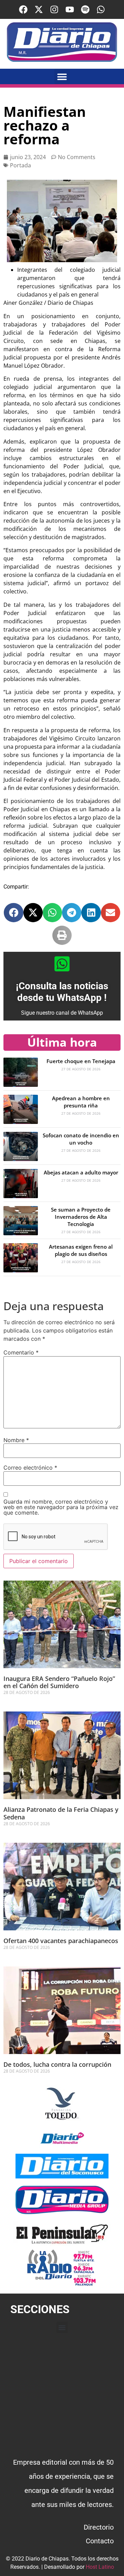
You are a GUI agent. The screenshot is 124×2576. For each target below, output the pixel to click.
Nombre (16, 1440)
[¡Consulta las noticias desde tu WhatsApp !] (62, 964)
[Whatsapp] (101, 9)
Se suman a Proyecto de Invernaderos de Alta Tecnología (81, 1217)
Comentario (21, 1352)
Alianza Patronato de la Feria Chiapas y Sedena (61, 1813)
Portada (20, 165)
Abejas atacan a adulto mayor (81, 1172)
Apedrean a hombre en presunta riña (81, 1102)
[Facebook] (23, 9)
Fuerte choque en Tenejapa (81, 1061)
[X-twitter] (39, 9)
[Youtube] (70, 9)
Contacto (100, 2541)
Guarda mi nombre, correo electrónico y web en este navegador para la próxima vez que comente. (61, 1507)
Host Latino (100, 2567)
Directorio (99, 2527)
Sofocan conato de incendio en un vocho (81, 1139)
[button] (62, 76)
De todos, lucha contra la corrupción (57, 2064)
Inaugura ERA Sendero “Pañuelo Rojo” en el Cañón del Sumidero (59, 1682)
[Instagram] (54, 9)
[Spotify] (85, 9)
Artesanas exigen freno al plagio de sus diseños (81, 1250)
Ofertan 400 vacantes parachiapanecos (61, 1941)
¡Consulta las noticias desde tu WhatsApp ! (62, 992)
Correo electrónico (30, 1468)
